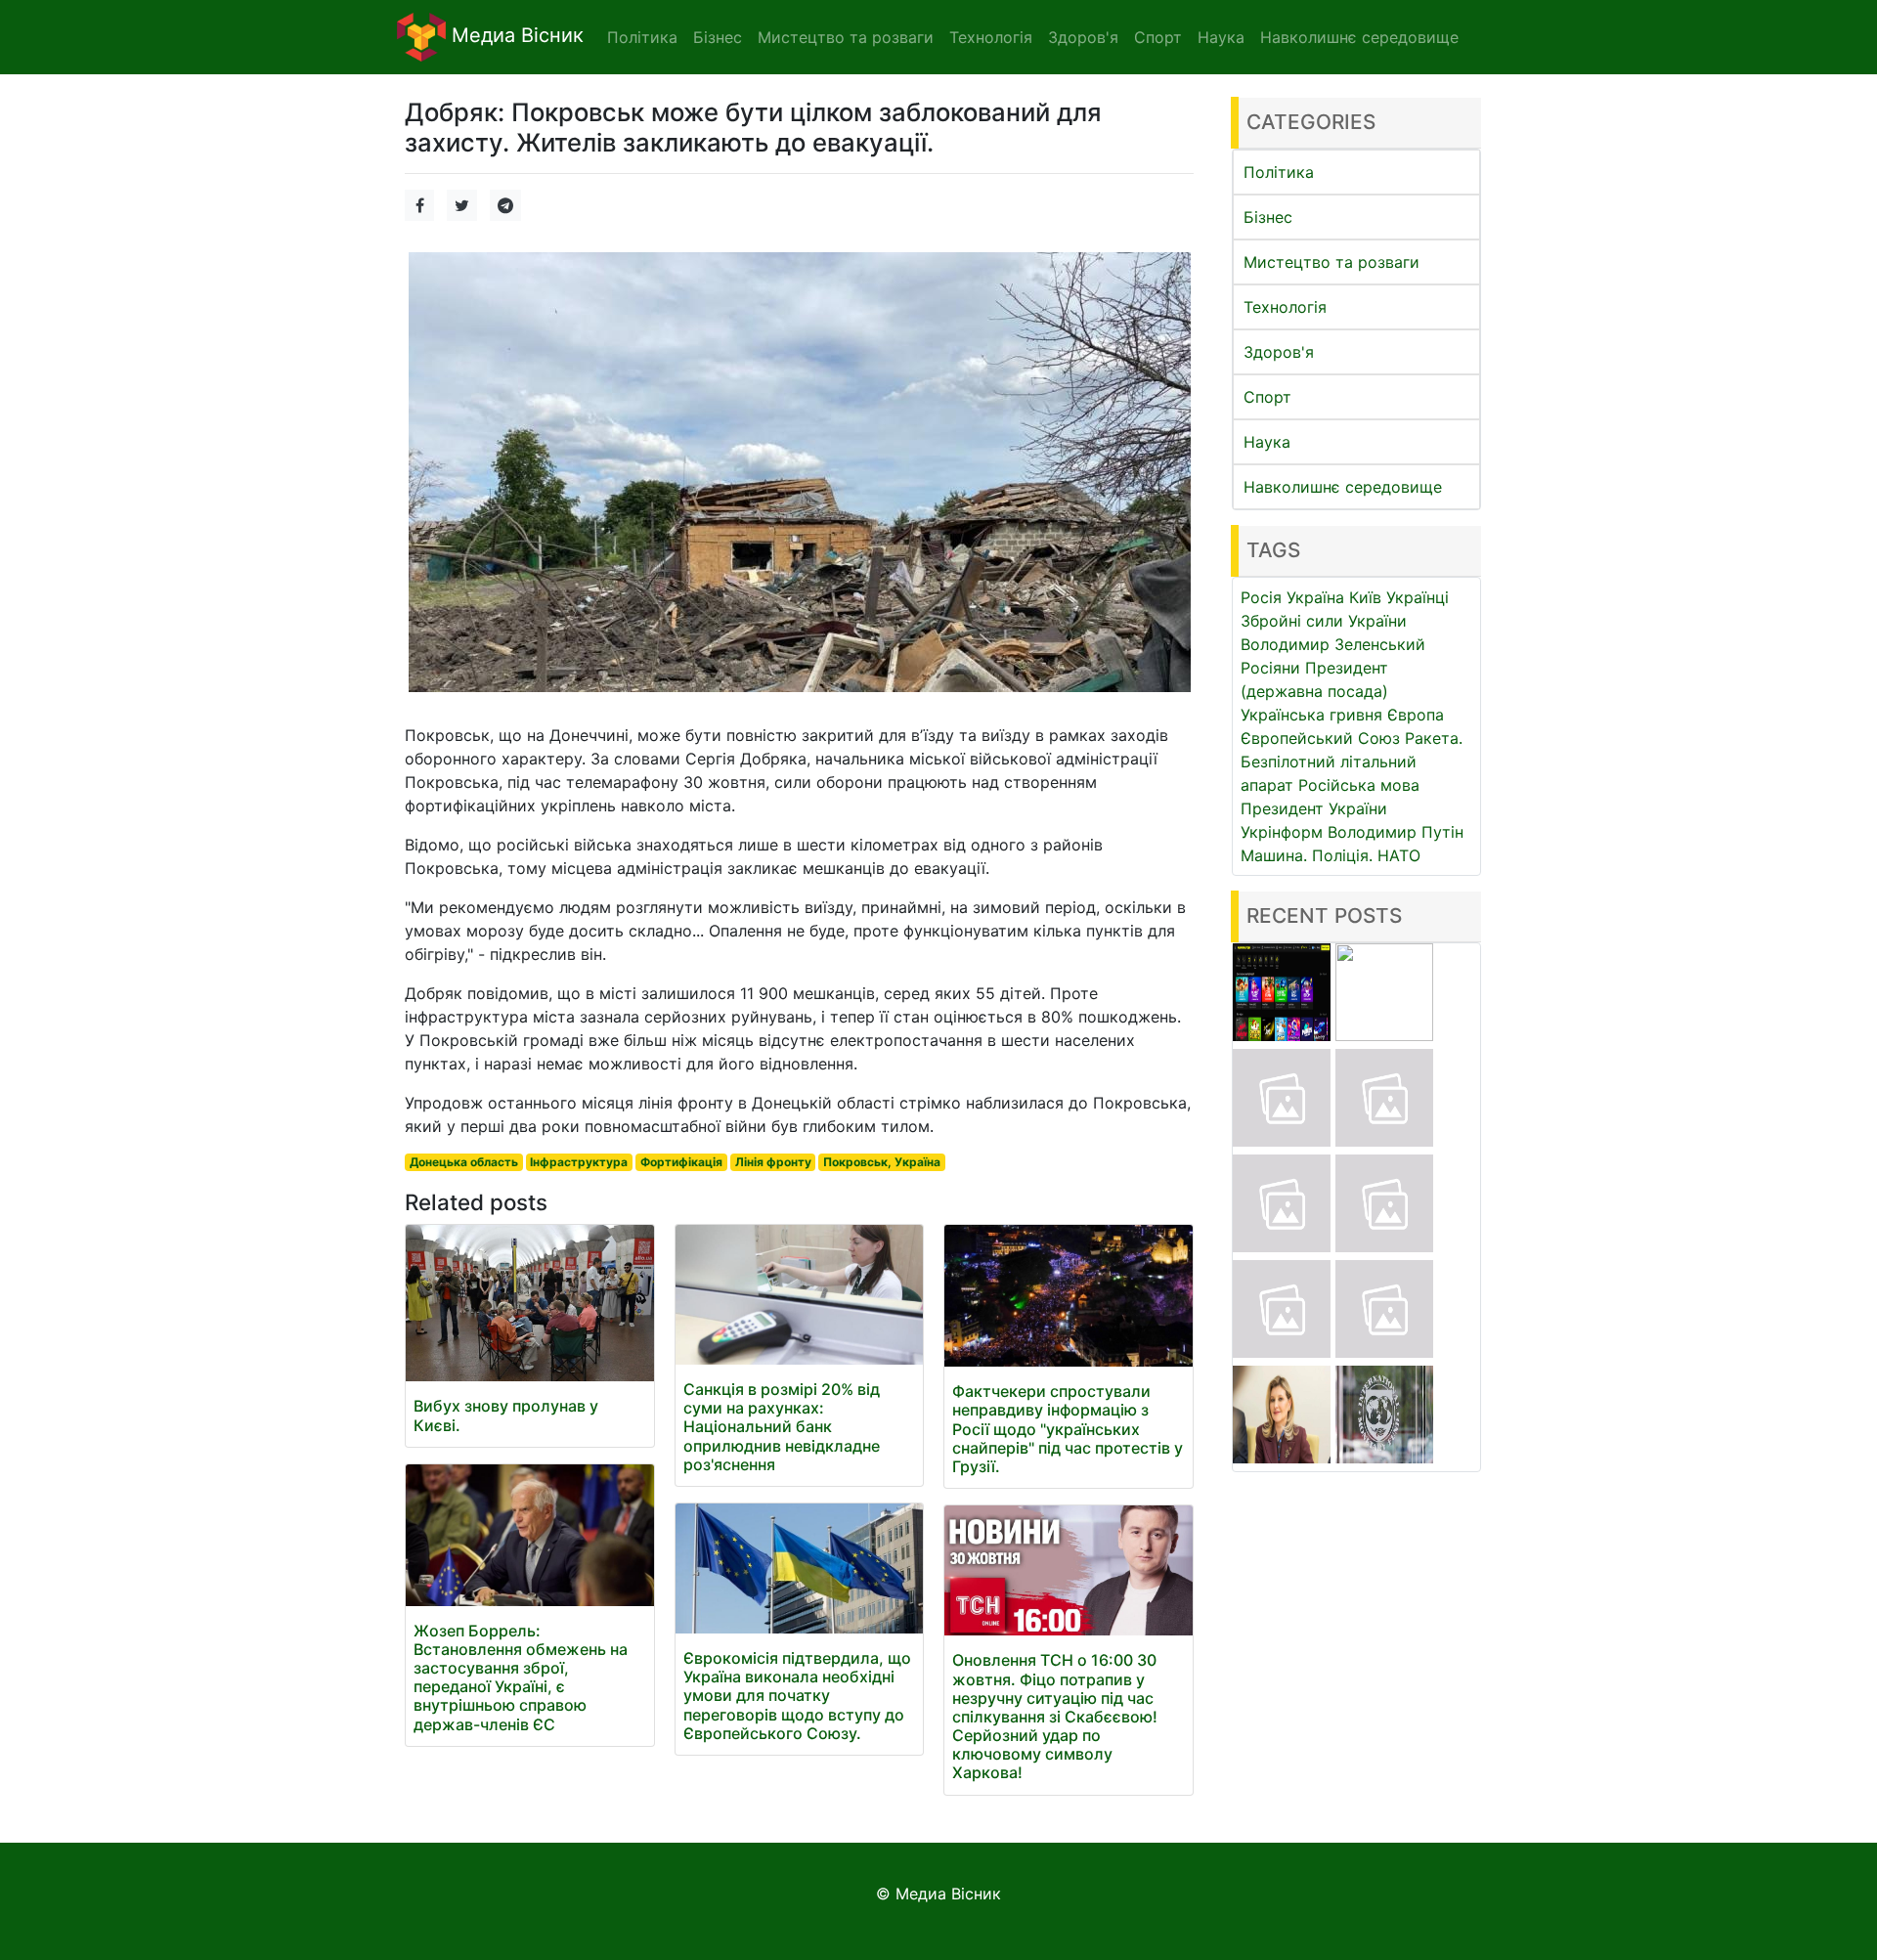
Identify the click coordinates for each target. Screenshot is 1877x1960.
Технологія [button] (991, 37)
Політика (1279, 172)
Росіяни (1270, 668)
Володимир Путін (1396, 832)
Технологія (1285, 307)
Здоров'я (1279, 352)
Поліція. (1342, 855)
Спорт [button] (1158, 37)
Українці (1418, 597)
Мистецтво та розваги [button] (846, 37)
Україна (1315, 597)
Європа (1416, 715)
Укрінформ (1282, 832)
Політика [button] (642, 37)
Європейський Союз (1320, 738)
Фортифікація (681, 1162)
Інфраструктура (579, 1162)
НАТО (1399, 855)
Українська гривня (1311, 715)
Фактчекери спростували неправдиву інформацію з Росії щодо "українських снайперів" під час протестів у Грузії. (1068, 1429)
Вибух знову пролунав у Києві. (506, 1415)
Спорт (1267, 397)
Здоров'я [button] (1083, 37)
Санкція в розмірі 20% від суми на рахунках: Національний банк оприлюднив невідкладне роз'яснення (782, 1427)
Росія (1261, 597)
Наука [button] (1221, 37)
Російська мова (1359, 785)
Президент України (1314, 808)
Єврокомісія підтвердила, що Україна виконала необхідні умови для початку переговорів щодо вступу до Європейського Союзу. (797, 1696)
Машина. (1274, 855)
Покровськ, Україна (882, 1162)
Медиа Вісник (515, 35)
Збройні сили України (1324, 621)
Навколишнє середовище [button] (1359, 37)
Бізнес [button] (718, 37)
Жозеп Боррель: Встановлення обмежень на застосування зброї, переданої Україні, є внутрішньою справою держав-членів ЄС (521, 1677)
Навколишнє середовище (1343, 487)
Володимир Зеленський (1333, 644)
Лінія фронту (773, 1162)
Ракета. (1434, 738)
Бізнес (1268, 217)
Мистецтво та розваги (1331, 262)
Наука (1267, 442)
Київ (1365, 597)
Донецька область (464, 1162)
